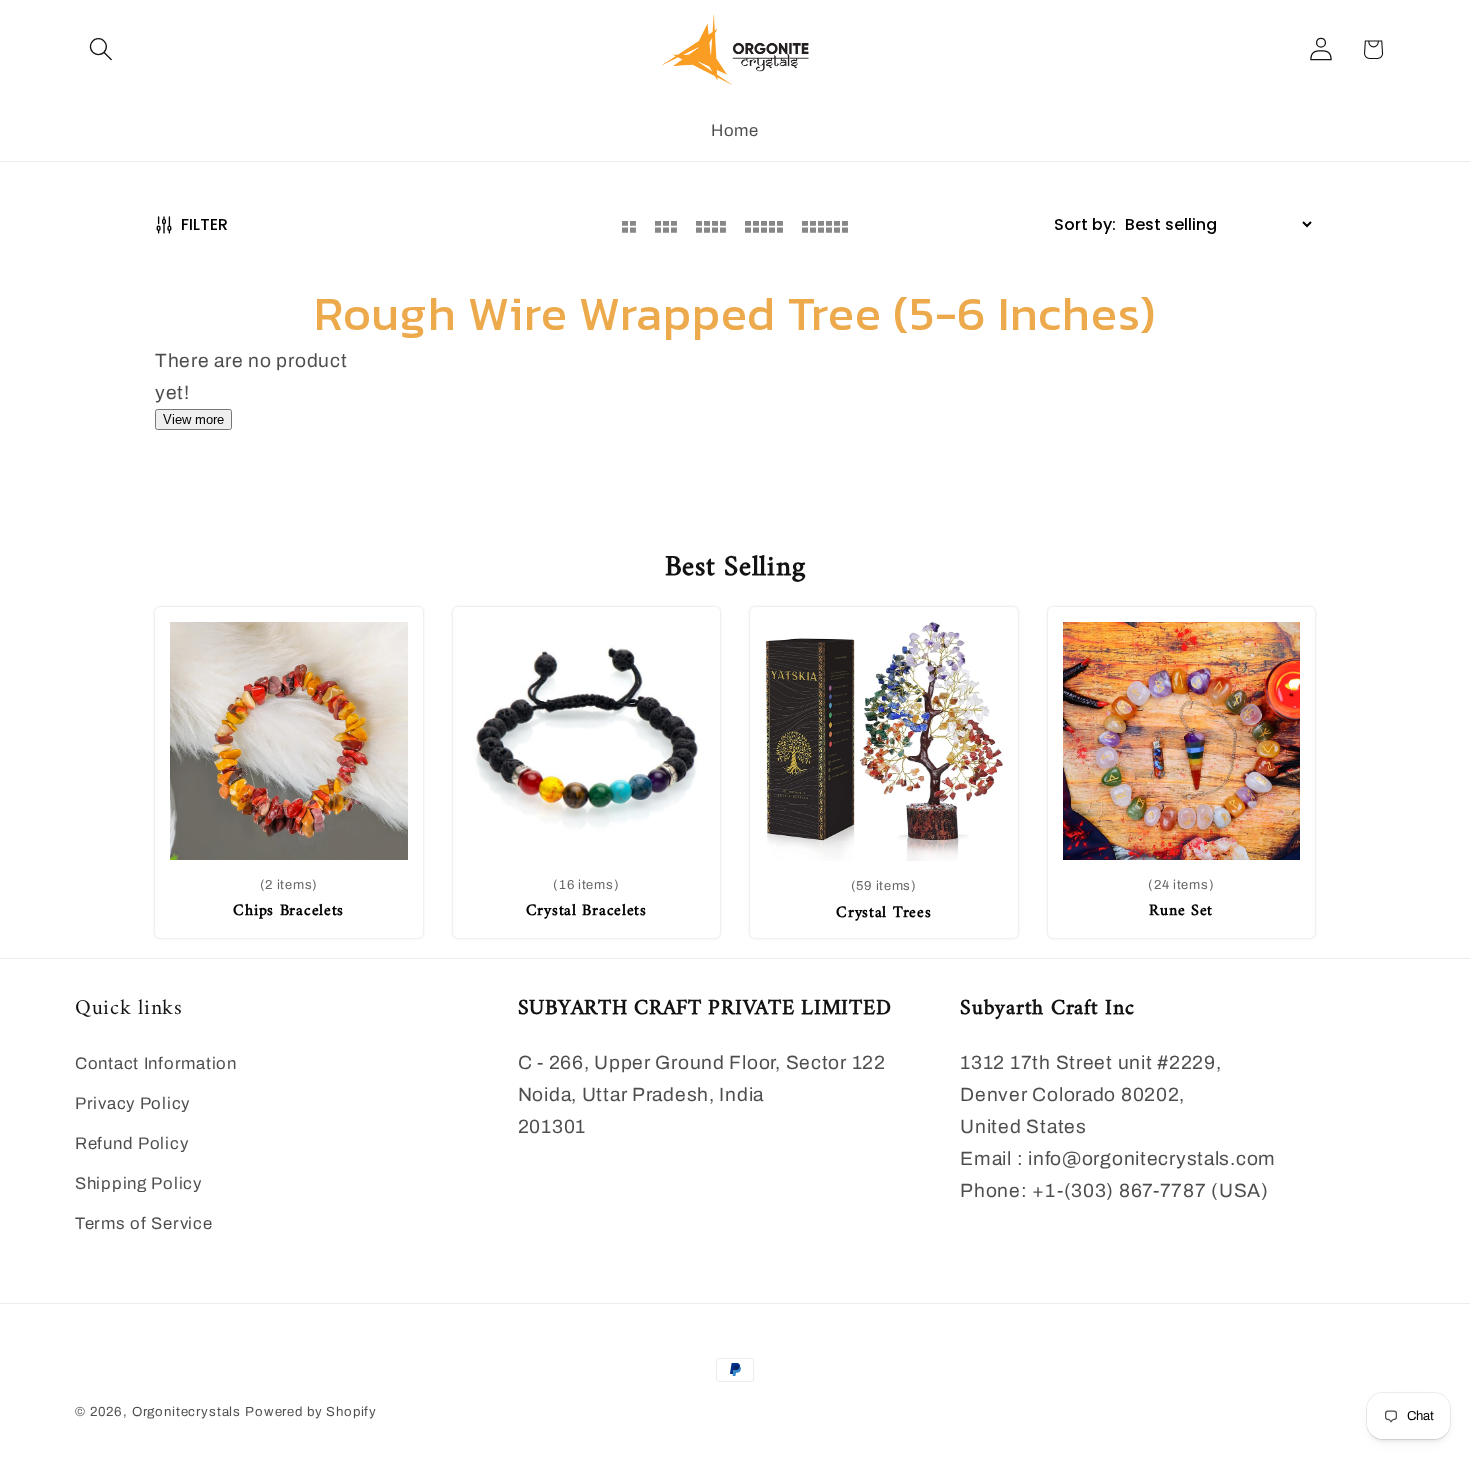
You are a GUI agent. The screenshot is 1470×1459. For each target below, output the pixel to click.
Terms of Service (144, 1223)
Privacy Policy (132, 1103)
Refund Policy (131, 1143)
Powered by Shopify (311, 1411)
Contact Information (156, 1063)
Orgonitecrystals (186, 1411)
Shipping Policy (138, 1183)
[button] (101, 49)
